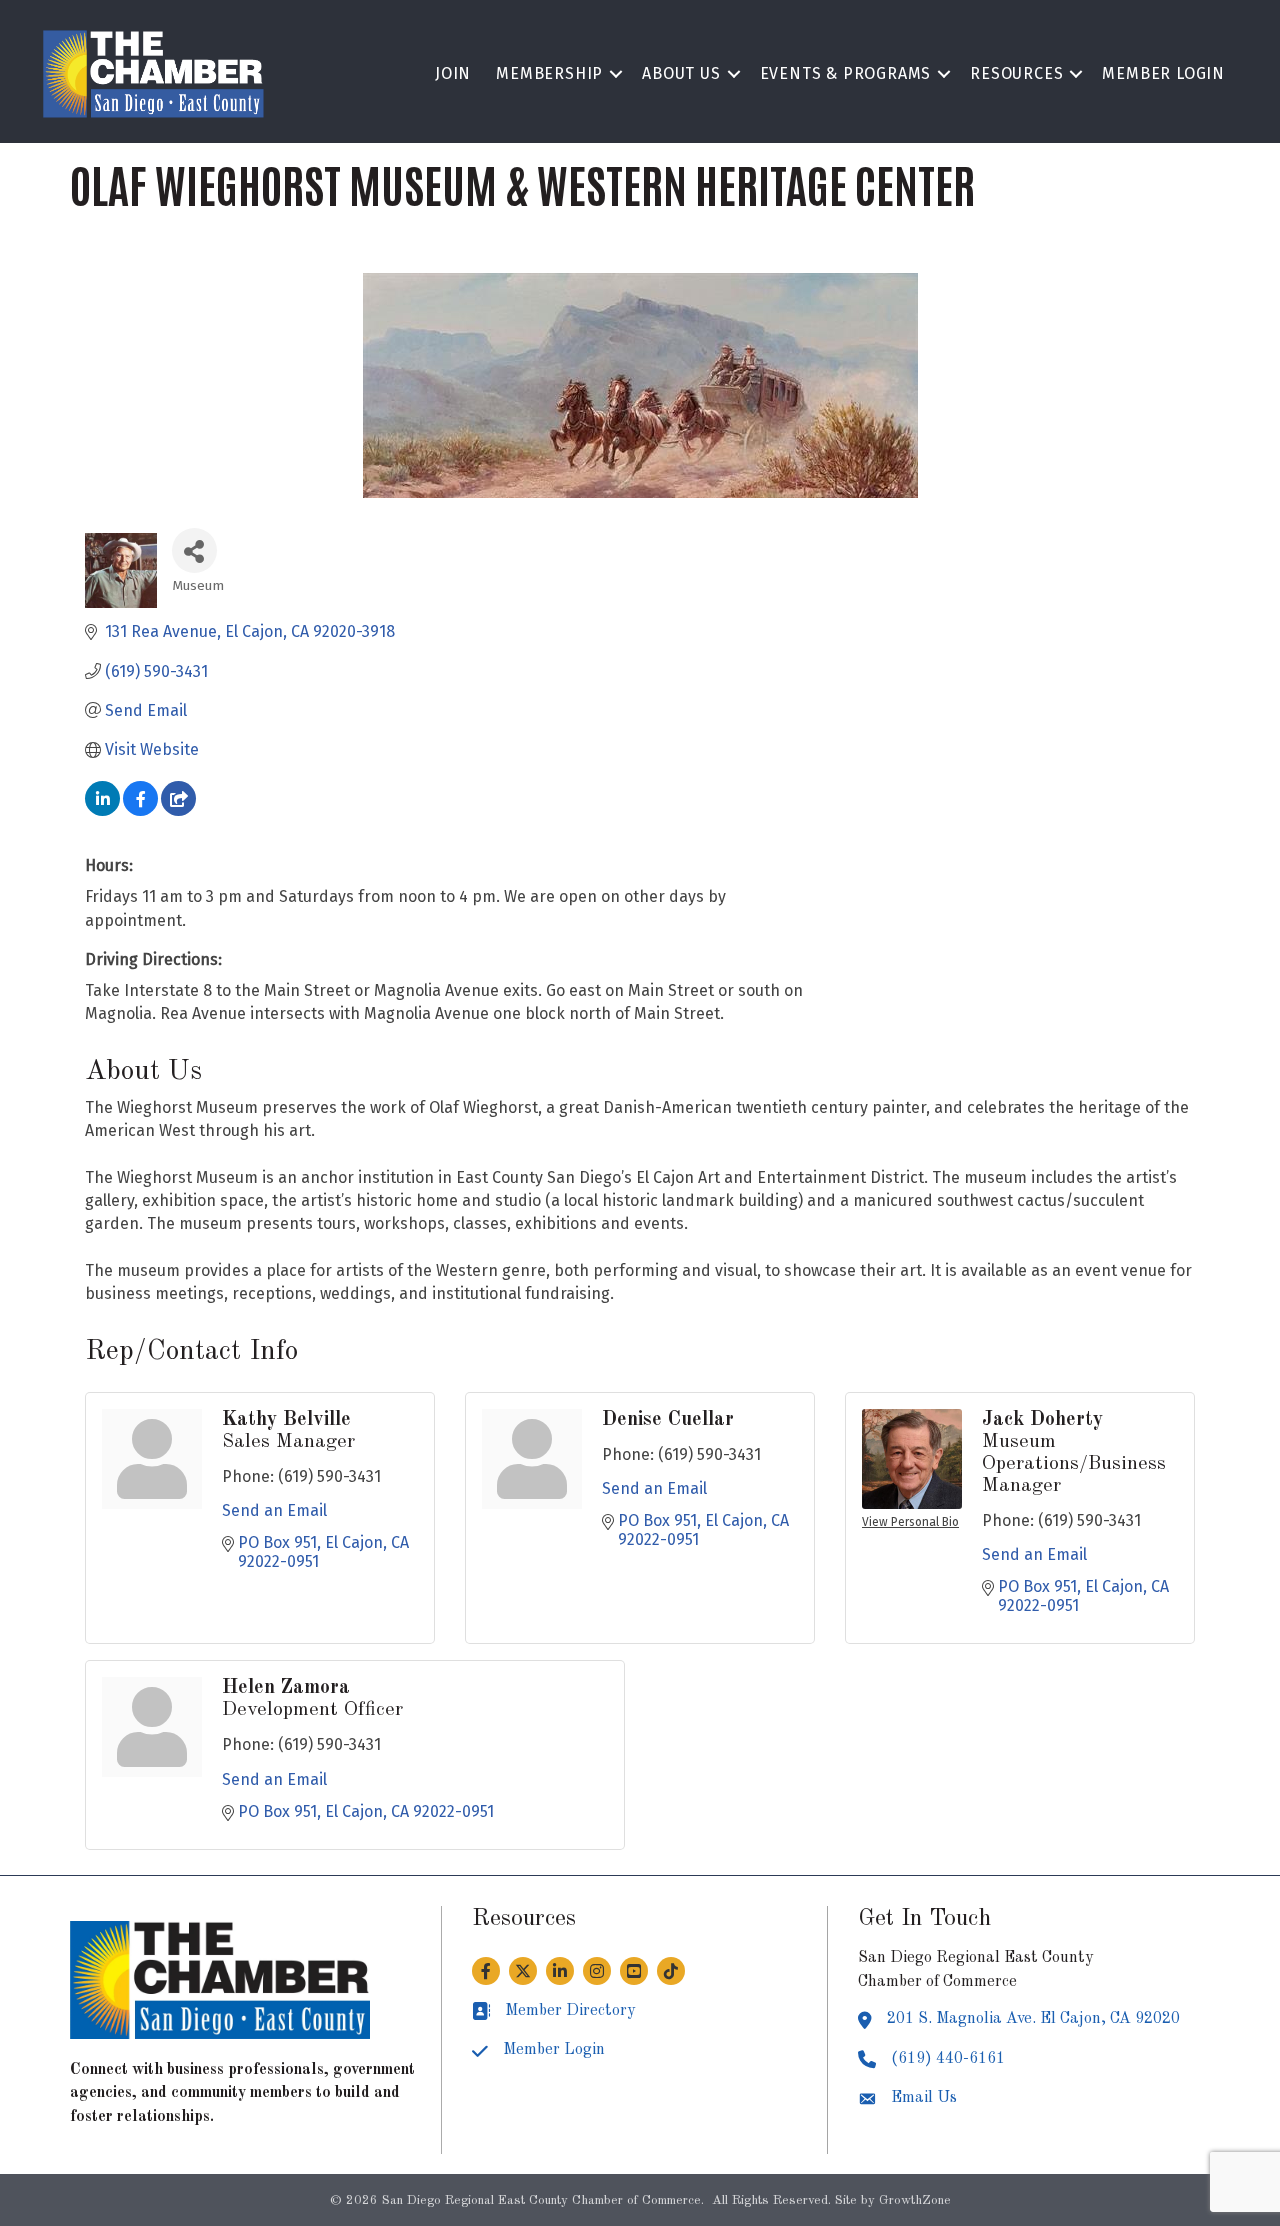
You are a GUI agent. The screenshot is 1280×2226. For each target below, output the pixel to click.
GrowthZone (915, 2200)
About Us (681, 73)
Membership (549, 73)
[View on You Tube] (178, 810)
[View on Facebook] (140, 810)
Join (453, 73)
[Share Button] (194, 550)
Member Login (1163, 73)
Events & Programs (846, 73)
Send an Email (274, 1510)
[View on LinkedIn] (102, 810)
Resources (1016, 73)
